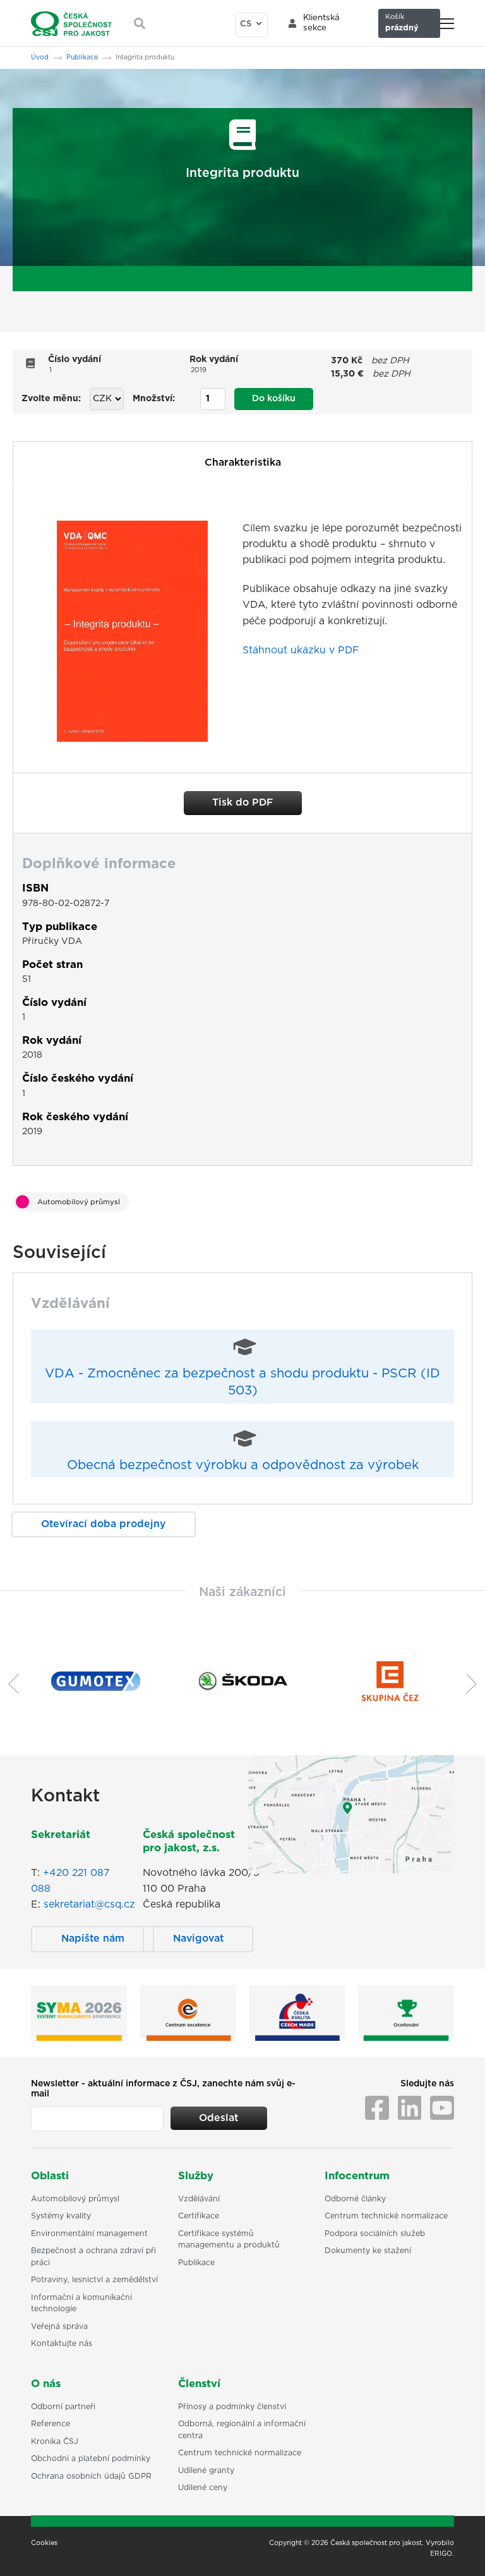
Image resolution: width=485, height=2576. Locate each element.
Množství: (154, 399)
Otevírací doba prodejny (103, 1524)
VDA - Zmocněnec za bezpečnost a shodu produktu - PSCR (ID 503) (242, 1382)
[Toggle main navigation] (447, 24)
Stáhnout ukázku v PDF (301, 650)
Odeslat (219, 2118)
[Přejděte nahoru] (459, 2550)
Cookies (44, 2543)
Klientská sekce (321, 23)
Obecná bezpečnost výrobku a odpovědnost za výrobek (243, 1465)
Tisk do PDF (242, 802)
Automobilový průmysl (79, 1202)
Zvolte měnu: (51, 399)
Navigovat (198, 1938)
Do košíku (274, 399)
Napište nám (93, 1938)
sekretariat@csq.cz (89, 1904)
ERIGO (441, 2554)
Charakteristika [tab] (243, 463)
